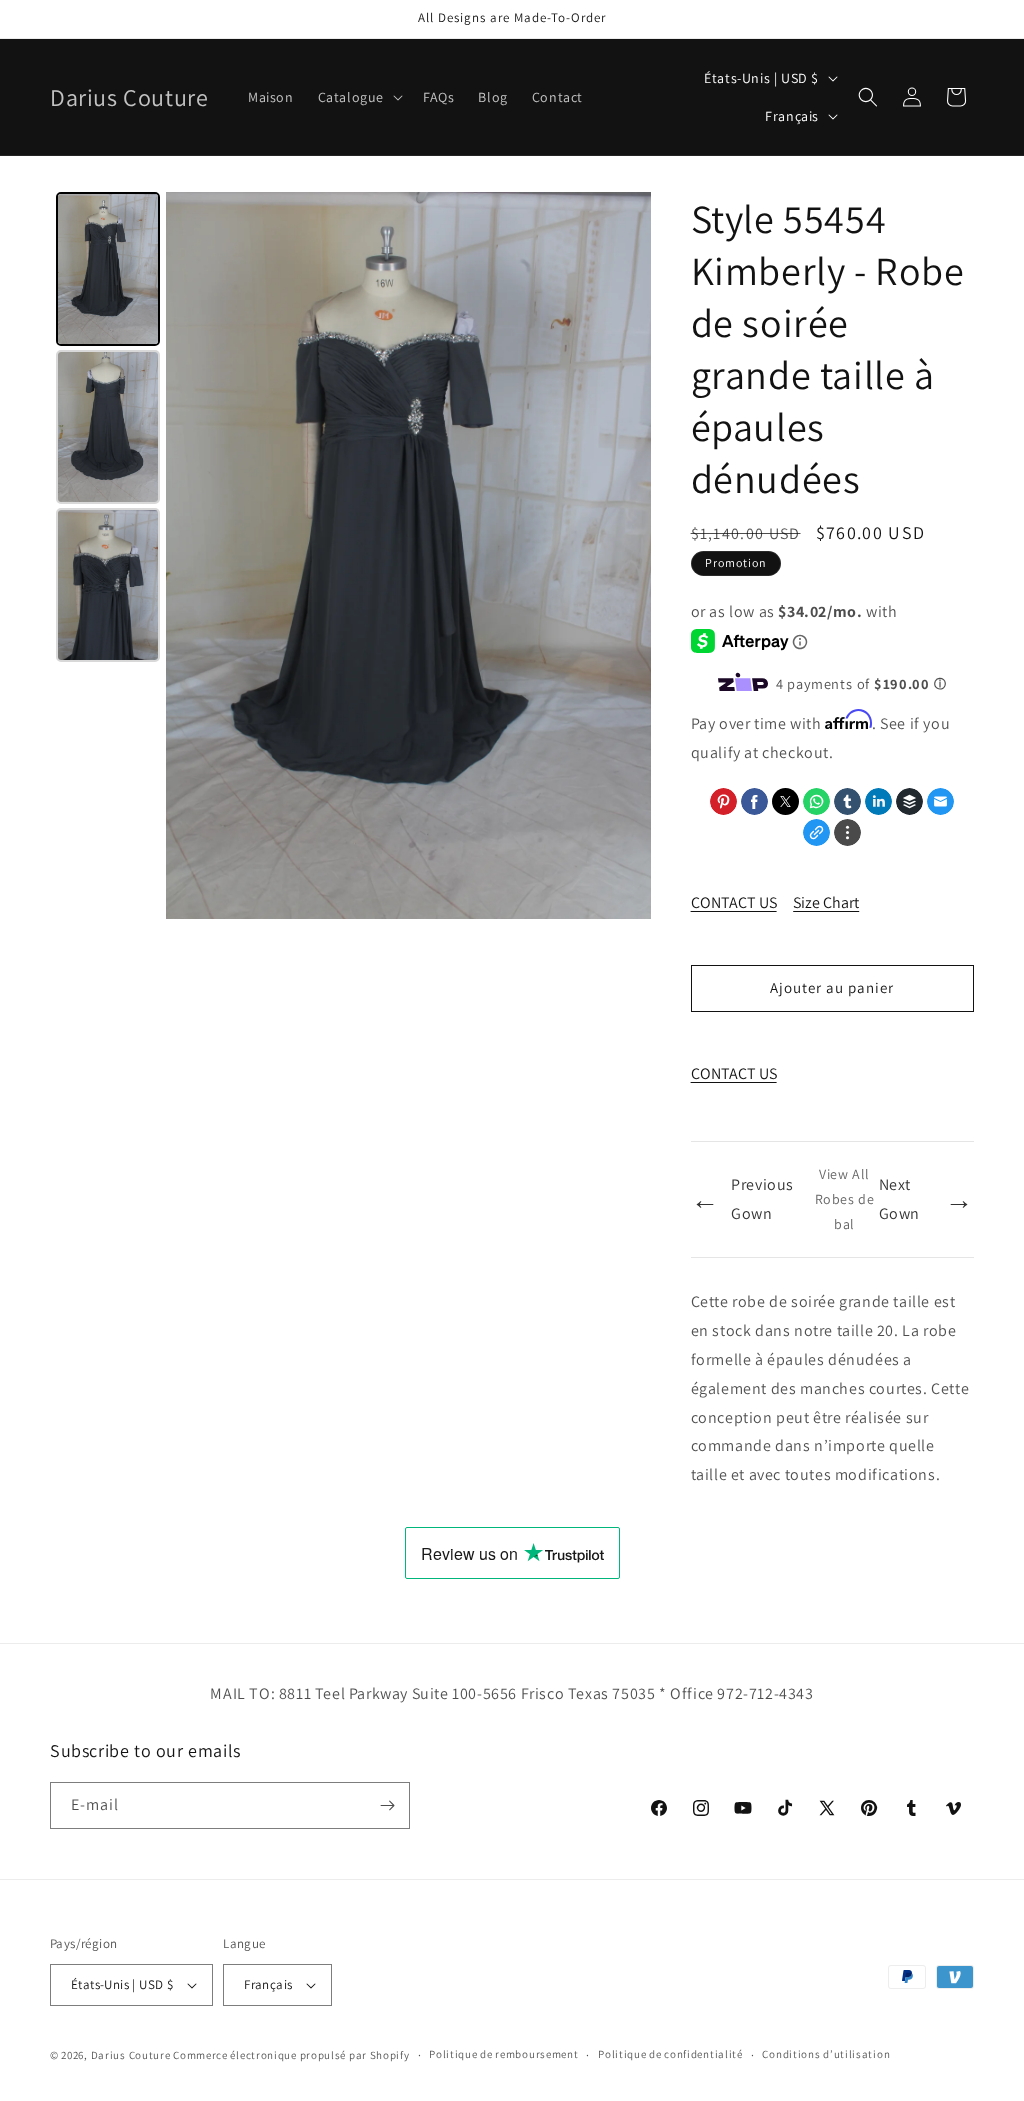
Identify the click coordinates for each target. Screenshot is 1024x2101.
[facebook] (754, 801)
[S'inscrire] (387, 1805)
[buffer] (909, 801)
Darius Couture (131, 2055)
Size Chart (826, 902)
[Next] (622, 556)
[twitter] (785, 801)
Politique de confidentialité (670, 2054)
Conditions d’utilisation (826, 2054)
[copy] (816, 832)
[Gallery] (350, 555)
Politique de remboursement (503, 2054)
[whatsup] (816, 801)
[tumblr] (847, 801)
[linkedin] (878, 801)
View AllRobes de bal (845, 1199)
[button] (358, 97)
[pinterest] (723, 801)
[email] (940, 801)
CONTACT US (734, 902)
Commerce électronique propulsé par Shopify (291, 2055)
